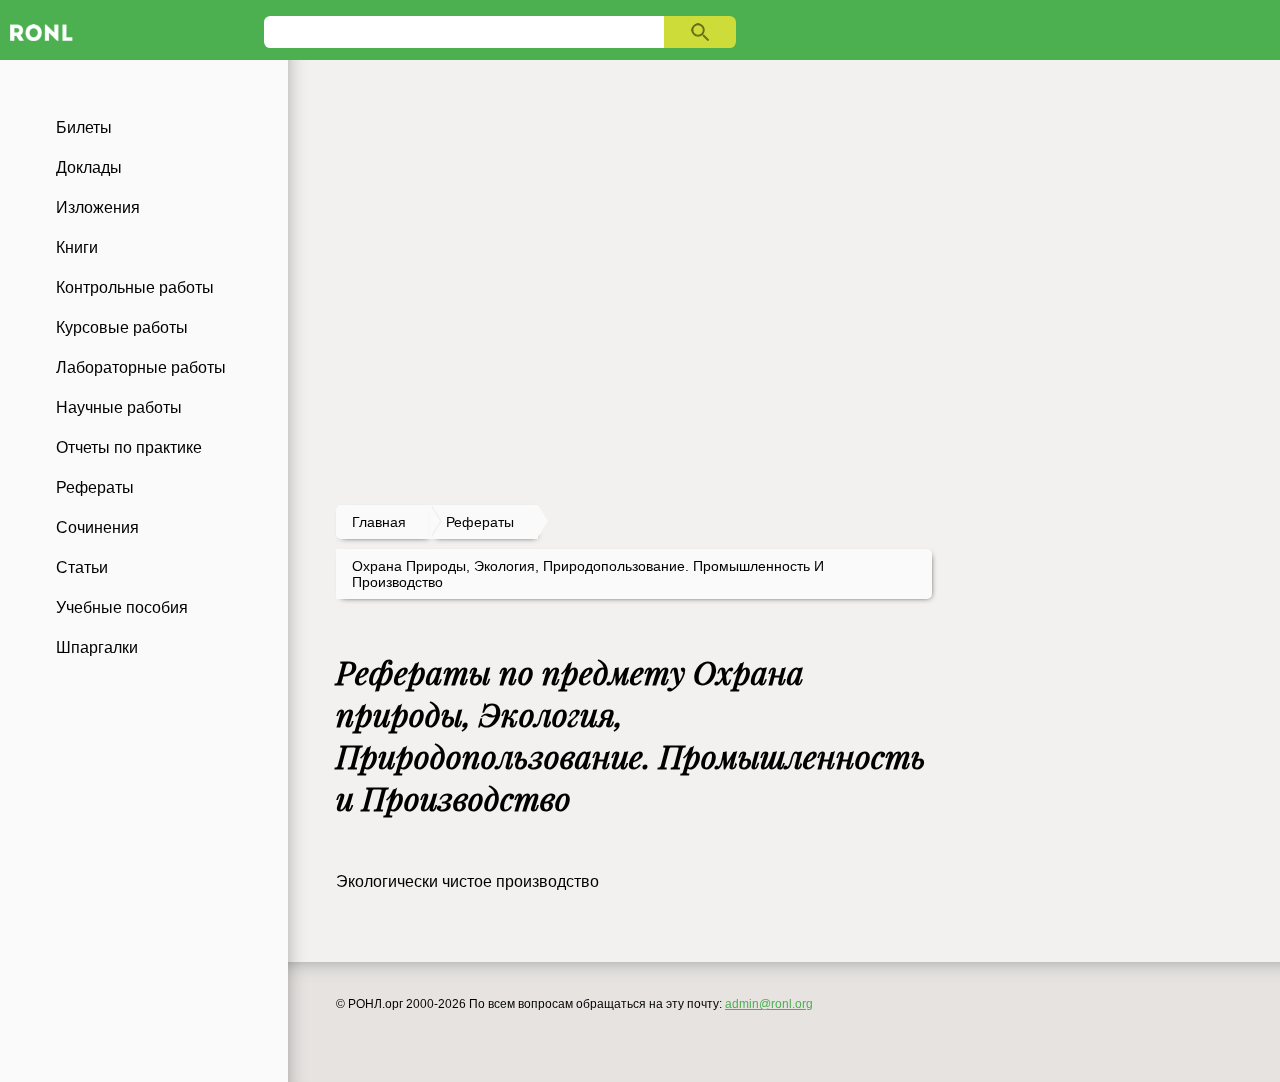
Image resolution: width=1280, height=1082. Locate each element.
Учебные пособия (122, 607)
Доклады (89, 167)
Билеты (84, 127)
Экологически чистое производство (467, 881)
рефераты (480, 522)
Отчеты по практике (129, 447)
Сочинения (97, 527)
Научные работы (119, 407)
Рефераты (95, 487)
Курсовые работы (122, 327)
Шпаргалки (97, 647)
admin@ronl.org (769, 1004)
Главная (379, 522)
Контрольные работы (135, 287)
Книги (77, 247)
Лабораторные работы (141, 367)
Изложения (98, 207)
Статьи (82, 567)
